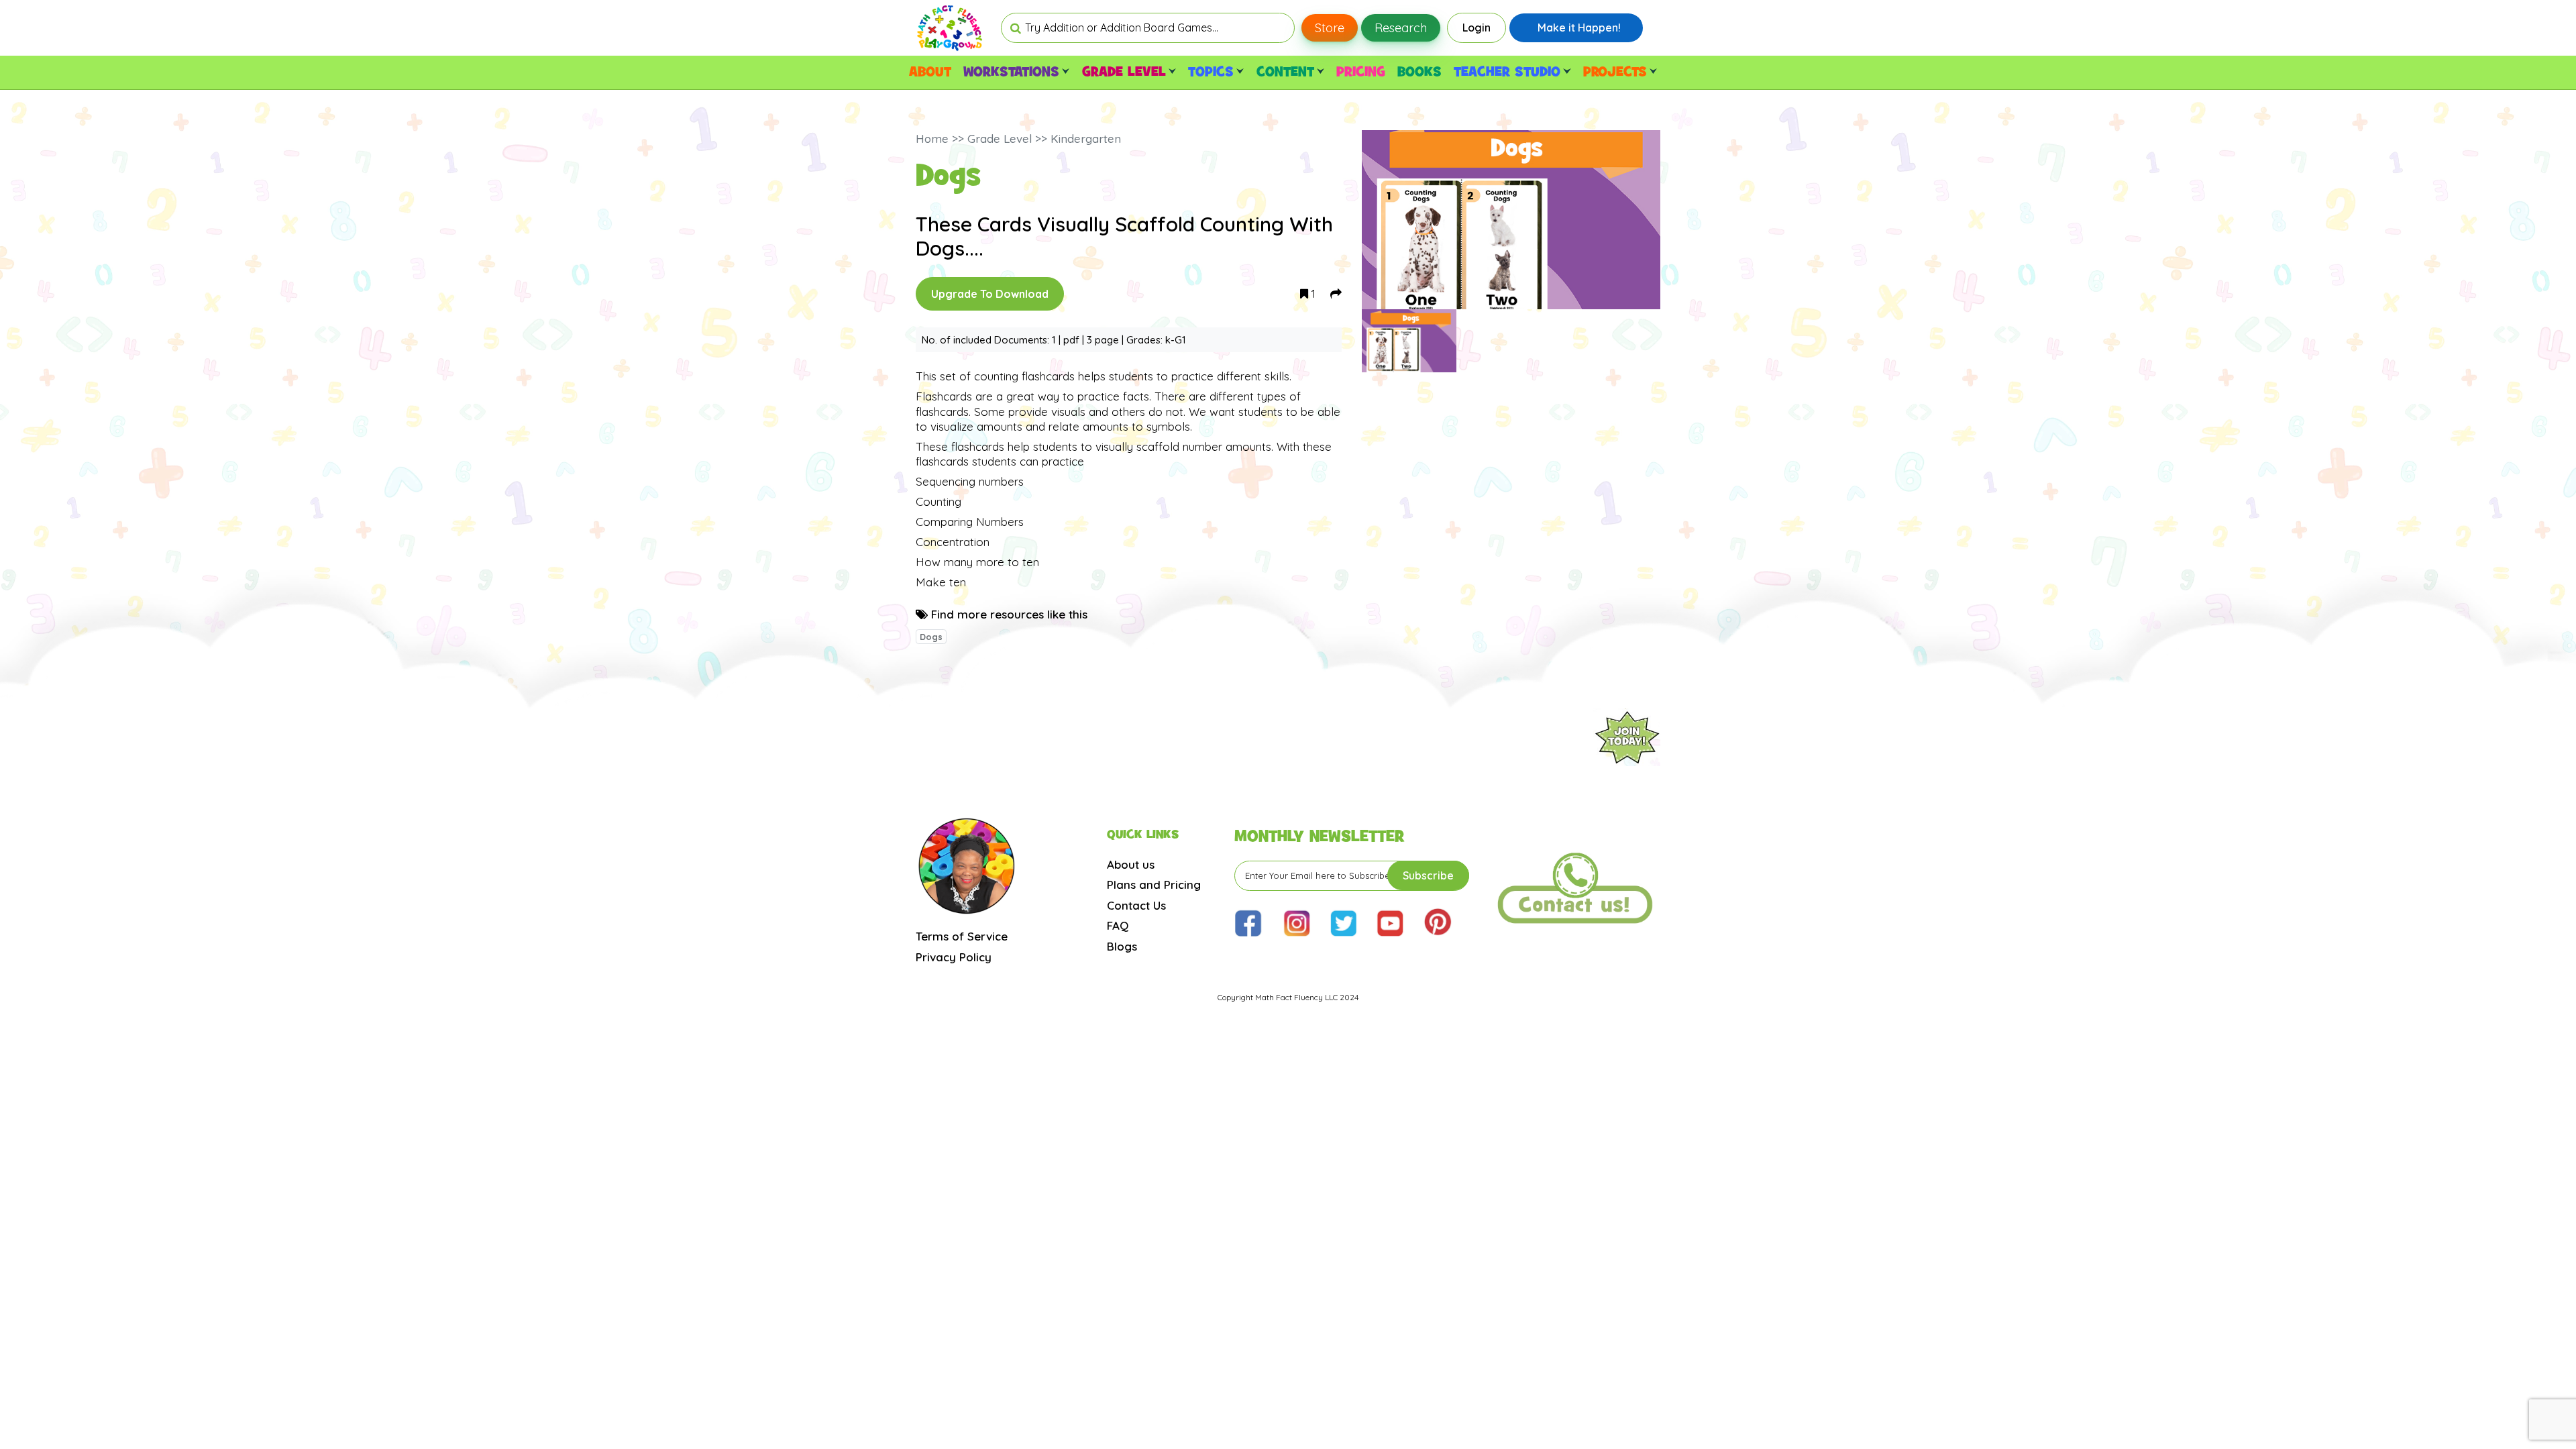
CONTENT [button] (1285, 72)
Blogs (1122, 946)
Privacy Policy (954, 957)
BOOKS (1419, 72)
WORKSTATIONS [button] (1011, 72)
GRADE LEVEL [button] (1124, 72)
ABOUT (930, 72)
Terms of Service (962, 936)
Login (1477, 28)
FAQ (1118, 925)
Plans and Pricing (1154, 884)
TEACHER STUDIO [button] (1507, 72)
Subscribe (1428, 875)
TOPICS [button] (1211, 72)
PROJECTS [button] (1615, 72)
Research (1401, 28)
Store (1330, 28)
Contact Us (1136, 905)
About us (1131, 864)
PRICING (1361, 72)
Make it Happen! (1579, 28)
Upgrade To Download (990, 294)
